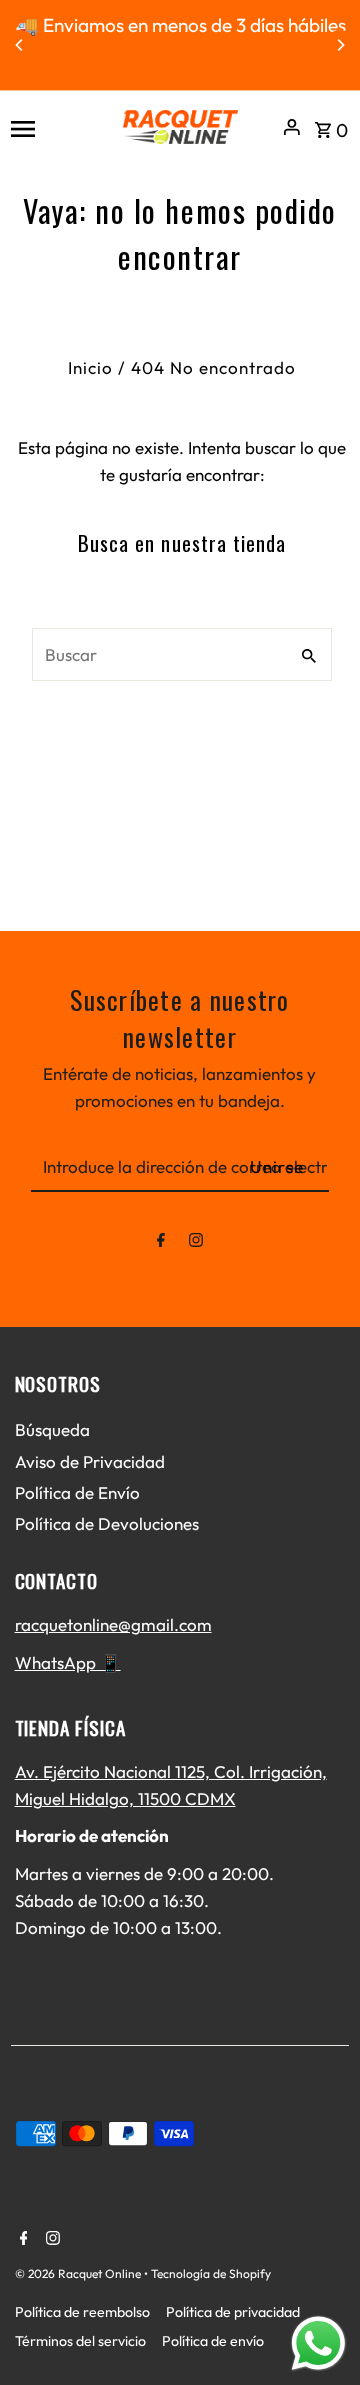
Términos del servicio (80, 2341)
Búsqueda (52, 1429)
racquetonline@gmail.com (113, 1624)
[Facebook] (161, 1243)
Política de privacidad (233, 2312)
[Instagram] (196, 1243)
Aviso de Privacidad (90, 1461)
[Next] (340, 45)
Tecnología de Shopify (211, 2273)
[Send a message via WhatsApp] (318, 2343)
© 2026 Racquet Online (79, 2273)
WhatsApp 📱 (68, 1662)
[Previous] (20, 45)
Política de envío (213, 2341)
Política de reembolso (82, 2312)
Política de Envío (77, 1492)
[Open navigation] (58, 127)
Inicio (90, 367)
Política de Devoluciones (107, 1523)
